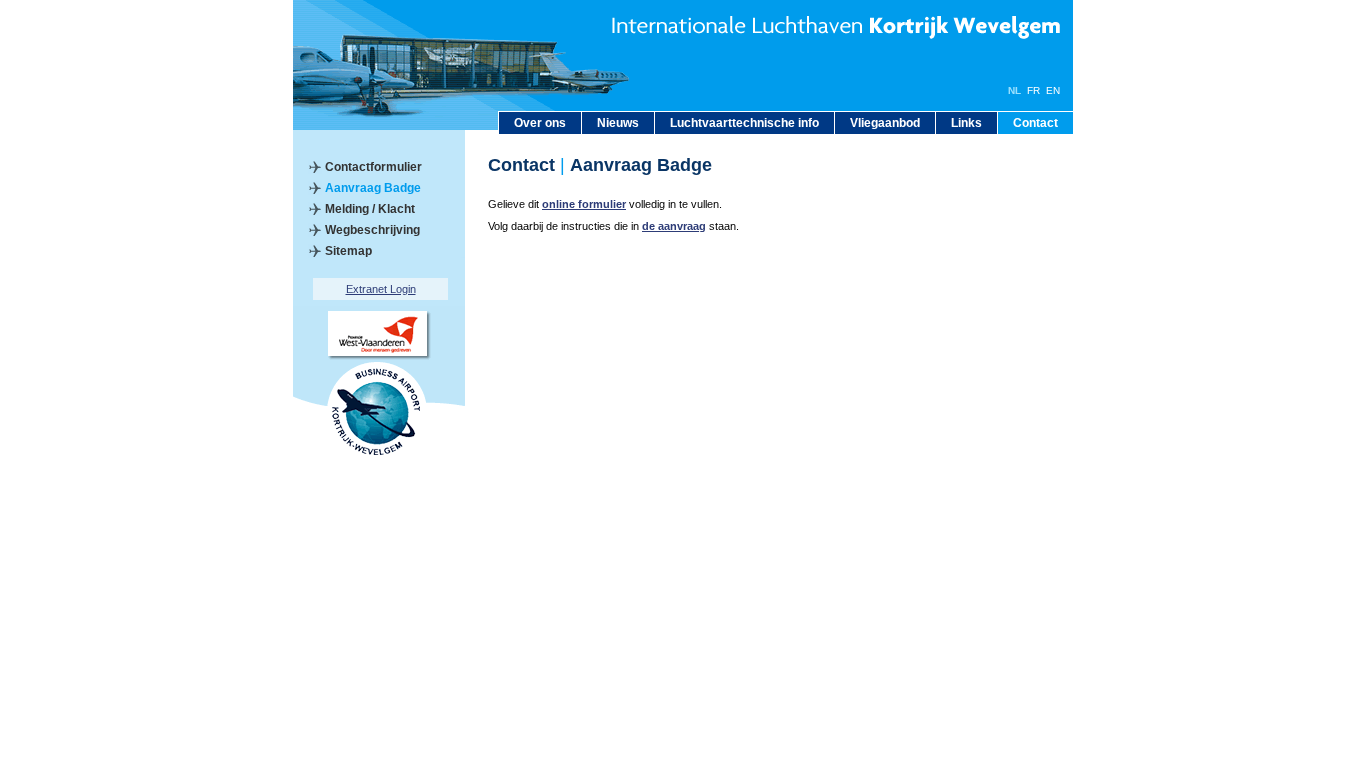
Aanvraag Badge (373, 188)
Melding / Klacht (370, 209)
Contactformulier (373, 167)
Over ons (540, 123)
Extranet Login (381, 289)
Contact (1035, 123)
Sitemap (348, 251)
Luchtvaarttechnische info (744, 123)
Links (966, 123)
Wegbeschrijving (372, 230)
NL (1014, 90)
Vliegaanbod (885, 123)
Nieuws (618, 123)
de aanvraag (674, 226)
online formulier (584, 204)
